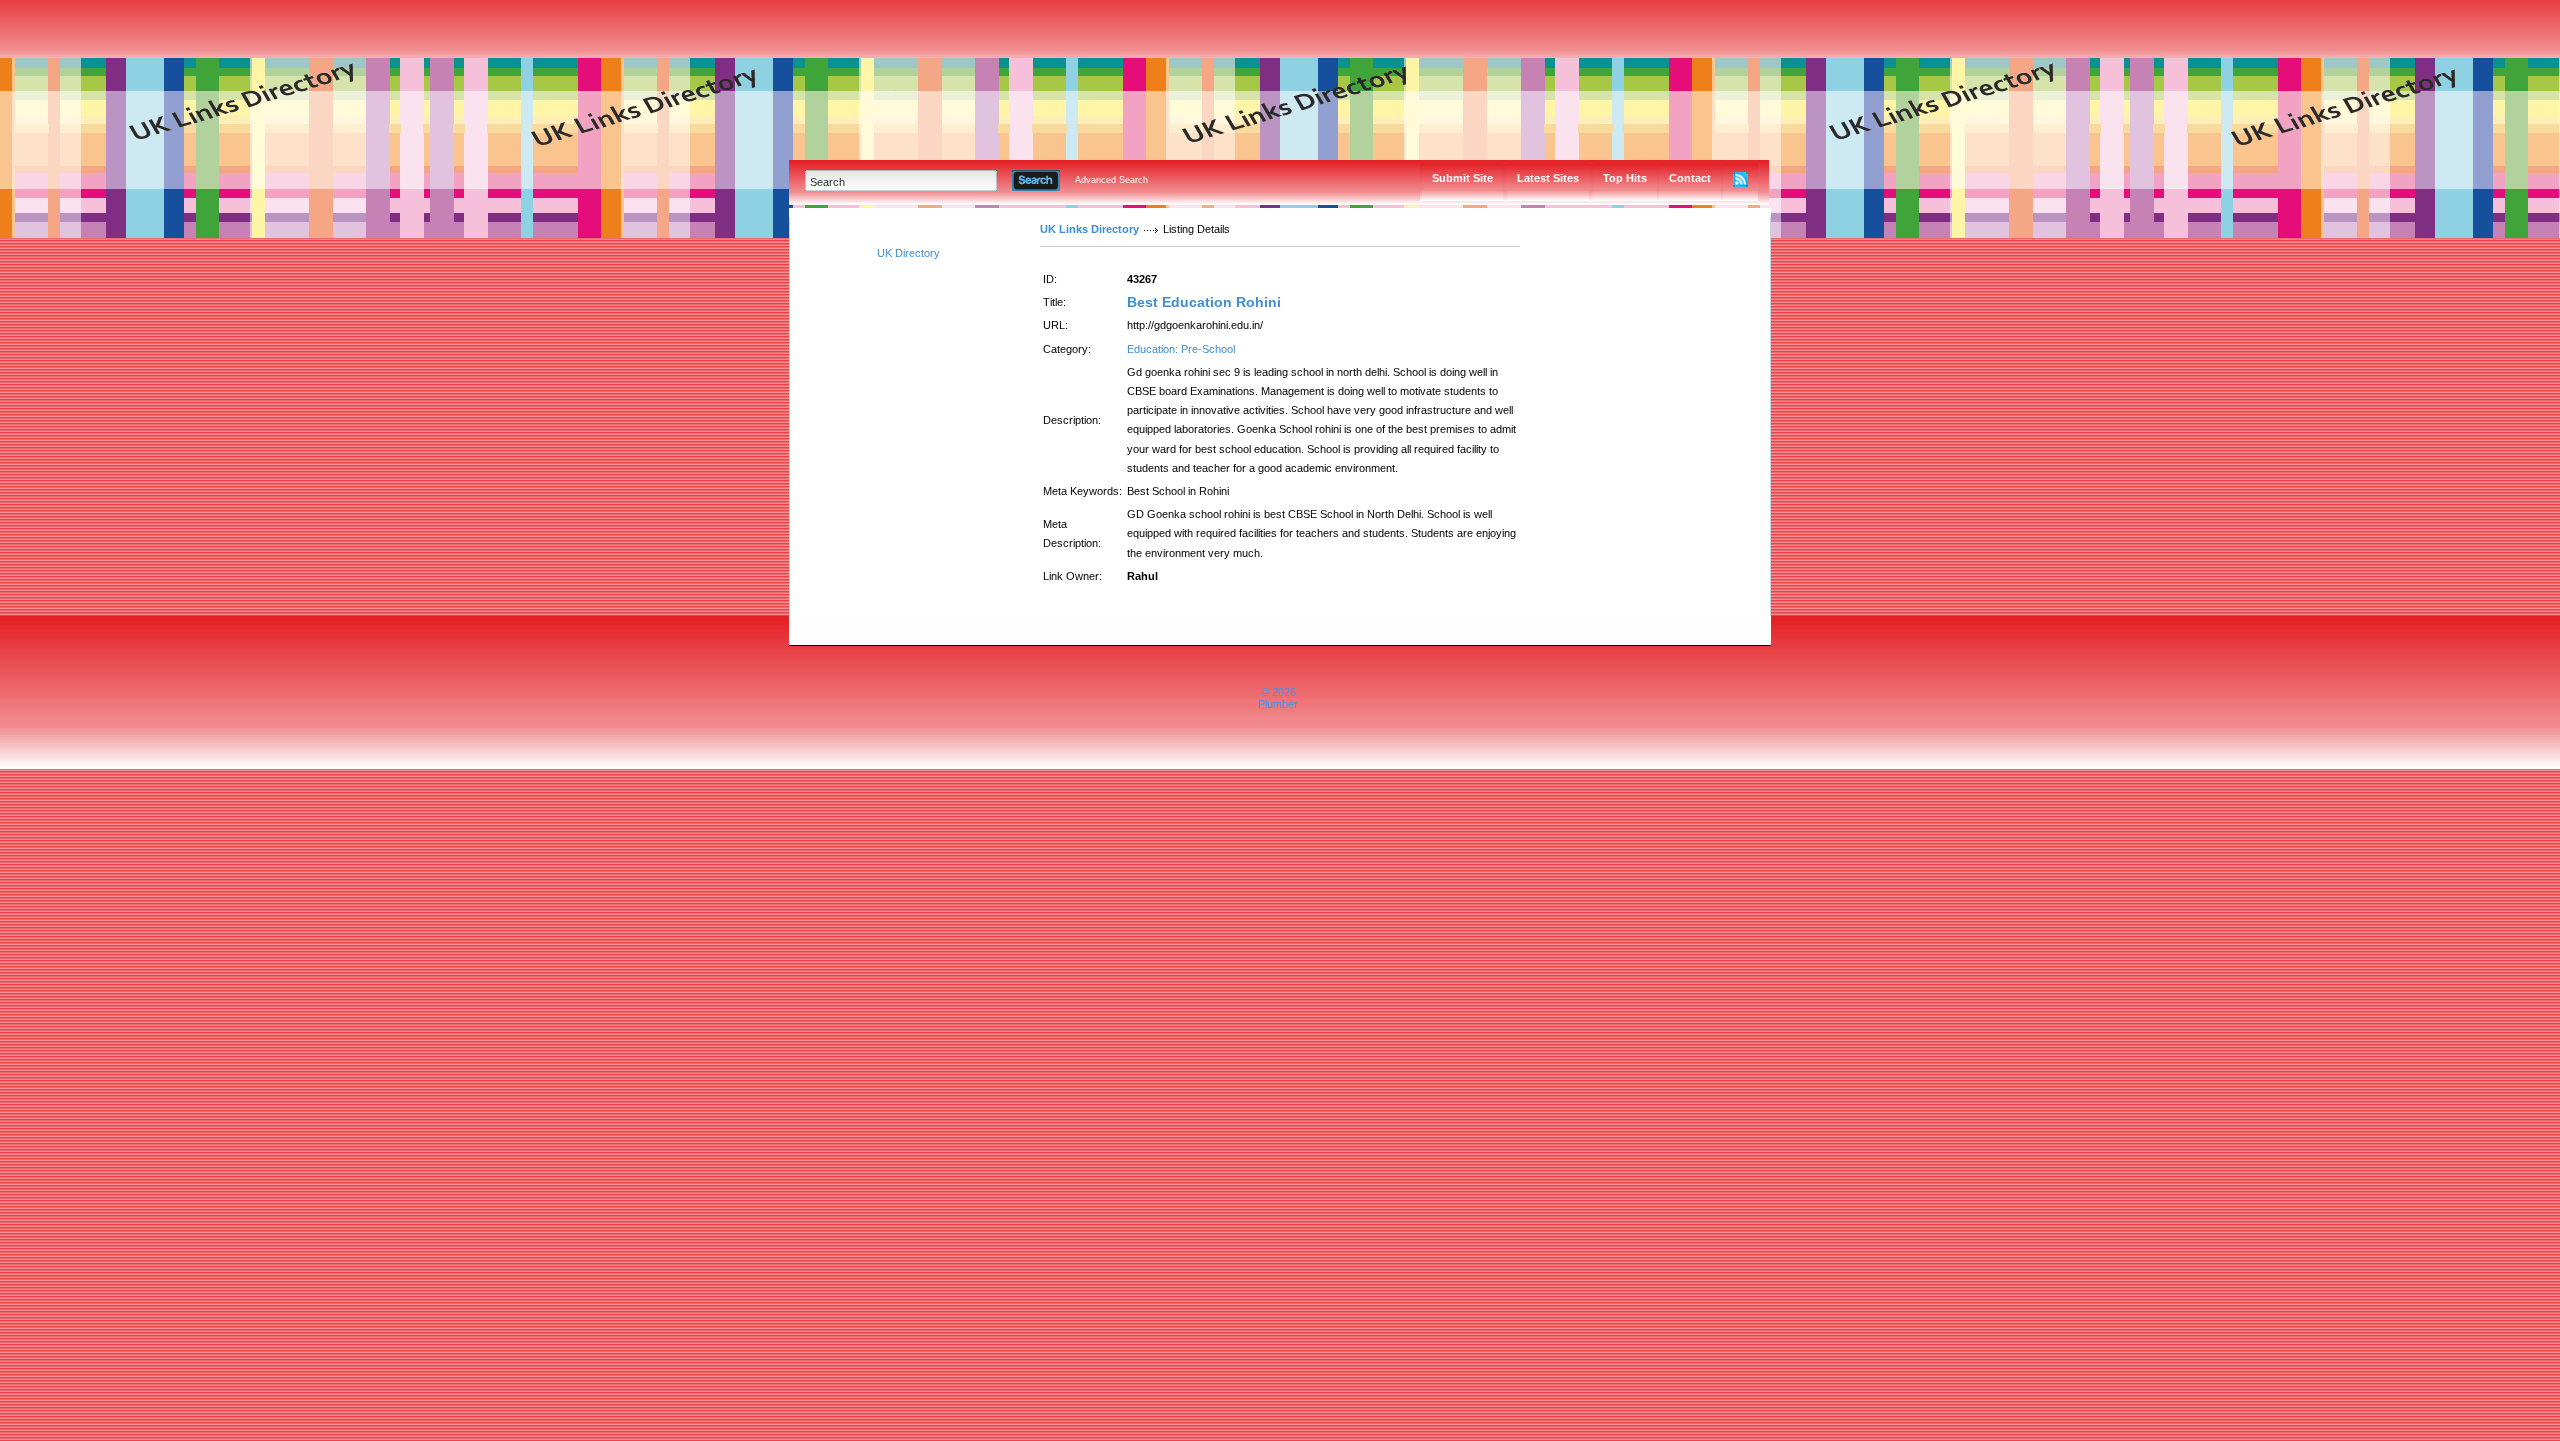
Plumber (1278, 704)
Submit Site (1462, 178)
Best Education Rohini (1204, 302)
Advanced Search (1111, 180)
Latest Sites (1548, 178)
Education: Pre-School (1181, 349)
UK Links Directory (1089, 229)
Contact (1690, 178)
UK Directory (908, 253)
